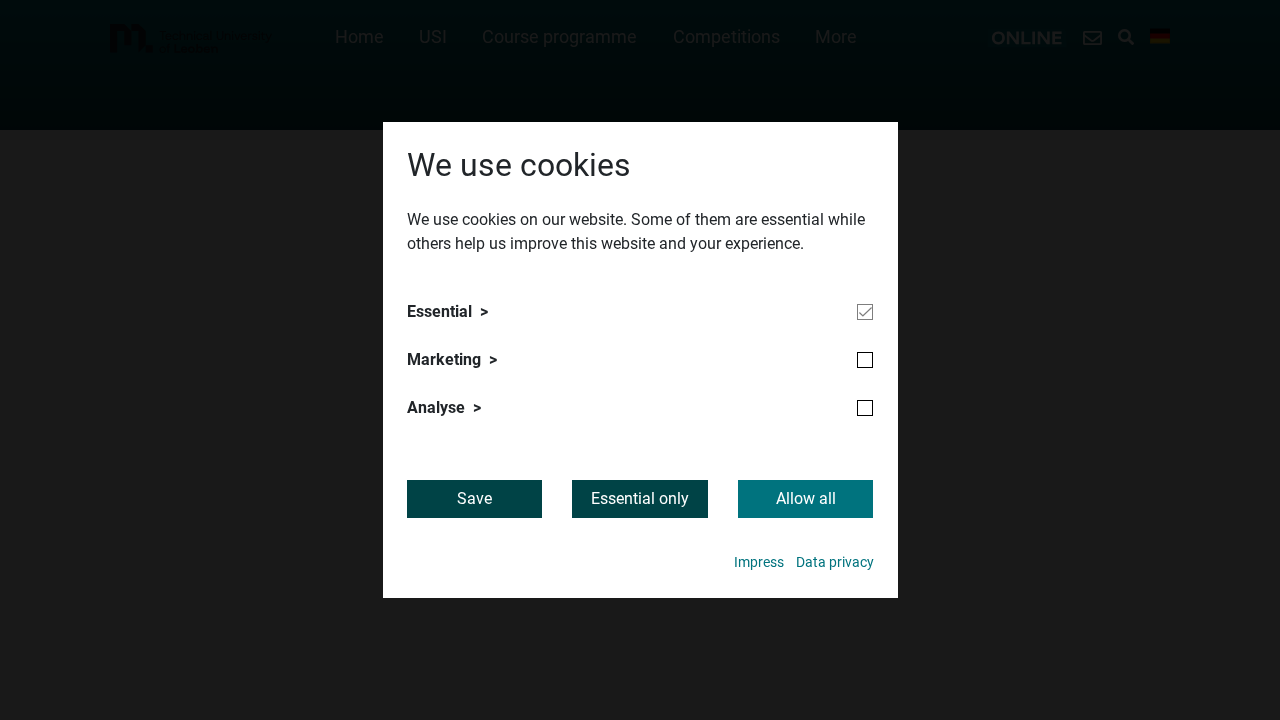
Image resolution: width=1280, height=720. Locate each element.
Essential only (640, 498)
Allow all (806, 498)
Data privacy (835, 562)
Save (474, 498)
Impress (759, 562)
